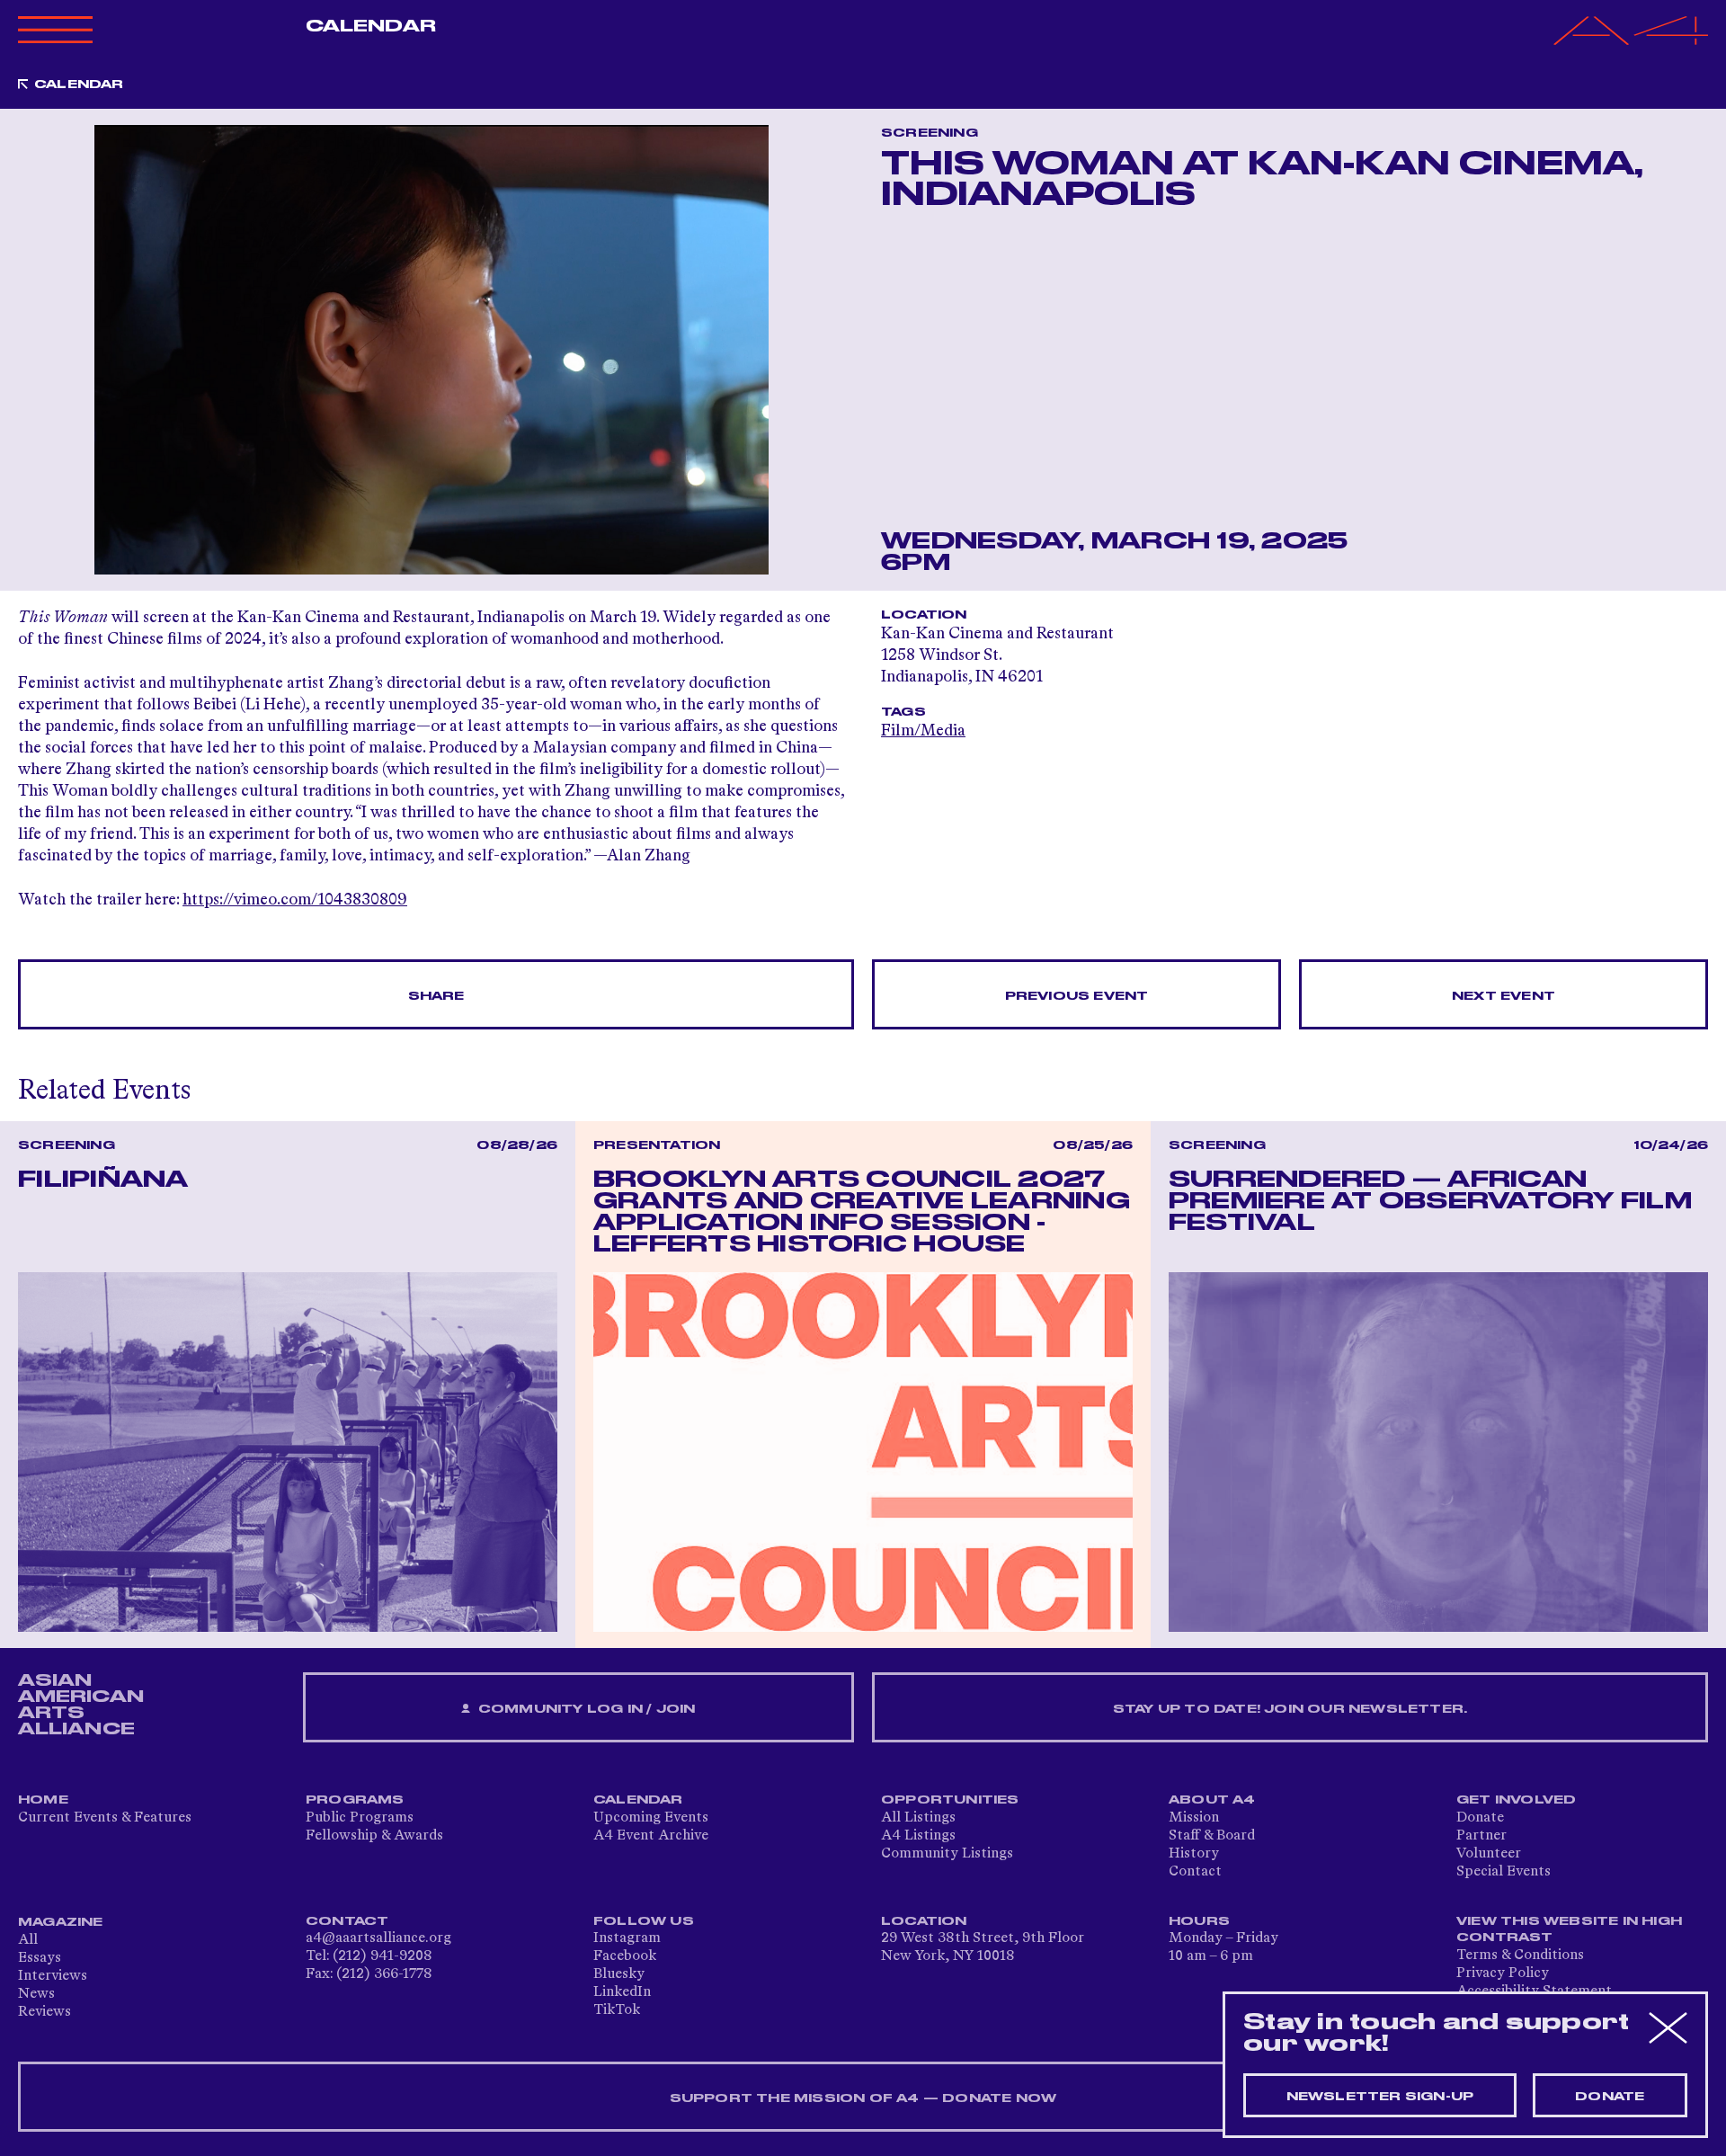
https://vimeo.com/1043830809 (295, 900)
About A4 (1212, 1800)
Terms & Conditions (1520, 1956)
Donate (1480, 1818)
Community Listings (947, 1854)
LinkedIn (622, 1992)
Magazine (61, 1922)
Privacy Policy (1503, 1973)
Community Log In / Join (585, 1709)
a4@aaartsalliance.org (378, 1938)
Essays (40, 1958)
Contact (1195, 1872)
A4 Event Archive (651, 1836)
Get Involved (1516, 1800)
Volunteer (1489, 1854)
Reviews (44, 2012)
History (1194, 1854)
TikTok (617, 2010)
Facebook (625, 1956)
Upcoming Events (651, 1818)
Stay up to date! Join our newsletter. (1290, 1709)
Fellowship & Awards (374, 1836)
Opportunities (950, 1800)
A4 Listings (918, 1836)
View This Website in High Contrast (1569, 1929)
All (28, 1940)
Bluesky (619, 1974)
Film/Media (923, 731)
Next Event (1504, 996)
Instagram (627, 1938)
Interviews (53, 1976)
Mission (1194, 1818)
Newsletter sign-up (1380, 2097)
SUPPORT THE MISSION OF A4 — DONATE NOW (863, 2098)
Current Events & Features (105, 1818)
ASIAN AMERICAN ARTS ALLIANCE (81, 1705)
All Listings (918, 1818)
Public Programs (360, 1818)
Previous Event (1077, 996)
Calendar (371, 26)
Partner (1481, 1836)
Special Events (1504, 1872)
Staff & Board (1212, 1836)
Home (43, 1800)
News (36, 1994)
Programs (355, 1800)
